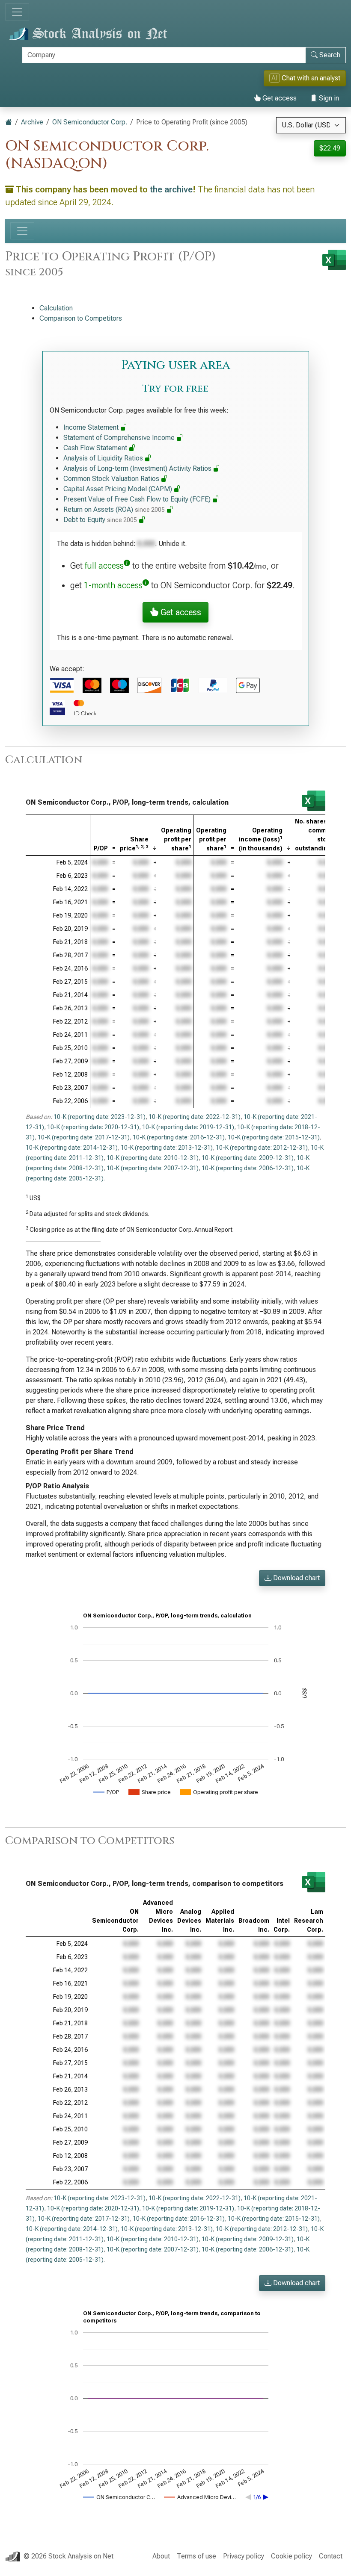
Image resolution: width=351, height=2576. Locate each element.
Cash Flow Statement (96, 448)
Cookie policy (292, 2556)
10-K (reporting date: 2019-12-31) (188, 1127)
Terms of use (196, 2556)
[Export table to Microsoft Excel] (314, 801)
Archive (32, 122)
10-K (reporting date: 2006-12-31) (248, 1168)
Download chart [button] (296, 1578)
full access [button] (104, 566)
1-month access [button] (113, 585)
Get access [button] (180, 612)
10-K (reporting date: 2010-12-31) (153, 1158)
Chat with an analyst (306, 78)
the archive (171, 189)
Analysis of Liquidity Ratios (104, 458)
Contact (331, 2556)
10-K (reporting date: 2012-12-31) (262, 1148)
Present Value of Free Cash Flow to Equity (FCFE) (138, 499)
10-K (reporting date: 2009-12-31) (248, 1158)
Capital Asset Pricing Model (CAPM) (119, 489)
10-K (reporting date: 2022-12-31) (195, 1117)
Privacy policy (244, 2556)
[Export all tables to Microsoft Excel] (334, 260)
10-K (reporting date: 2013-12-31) (167, 1148)
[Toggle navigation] (17, 12)
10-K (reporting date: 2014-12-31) (72, 1148)
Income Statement (92, 427)
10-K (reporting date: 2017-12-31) (84, 1137)
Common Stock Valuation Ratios (112, 479)
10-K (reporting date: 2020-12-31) (93, 1127)
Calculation (56, 308)
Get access (279, 98)
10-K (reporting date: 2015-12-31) (274, 1137)
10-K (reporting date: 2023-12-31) (100, 1117)
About (161, 2556)
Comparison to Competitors (81, 318)
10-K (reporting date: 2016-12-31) (179, 1137)
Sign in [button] (328, 98)
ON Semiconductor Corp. (90, 122)
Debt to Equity (100, 520)
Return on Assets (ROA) (114, 509)
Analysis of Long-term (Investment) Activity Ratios (138, 468)
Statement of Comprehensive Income (120, 438)
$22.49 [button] (330, 148)
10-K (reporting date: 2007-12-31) (153, 1168)
